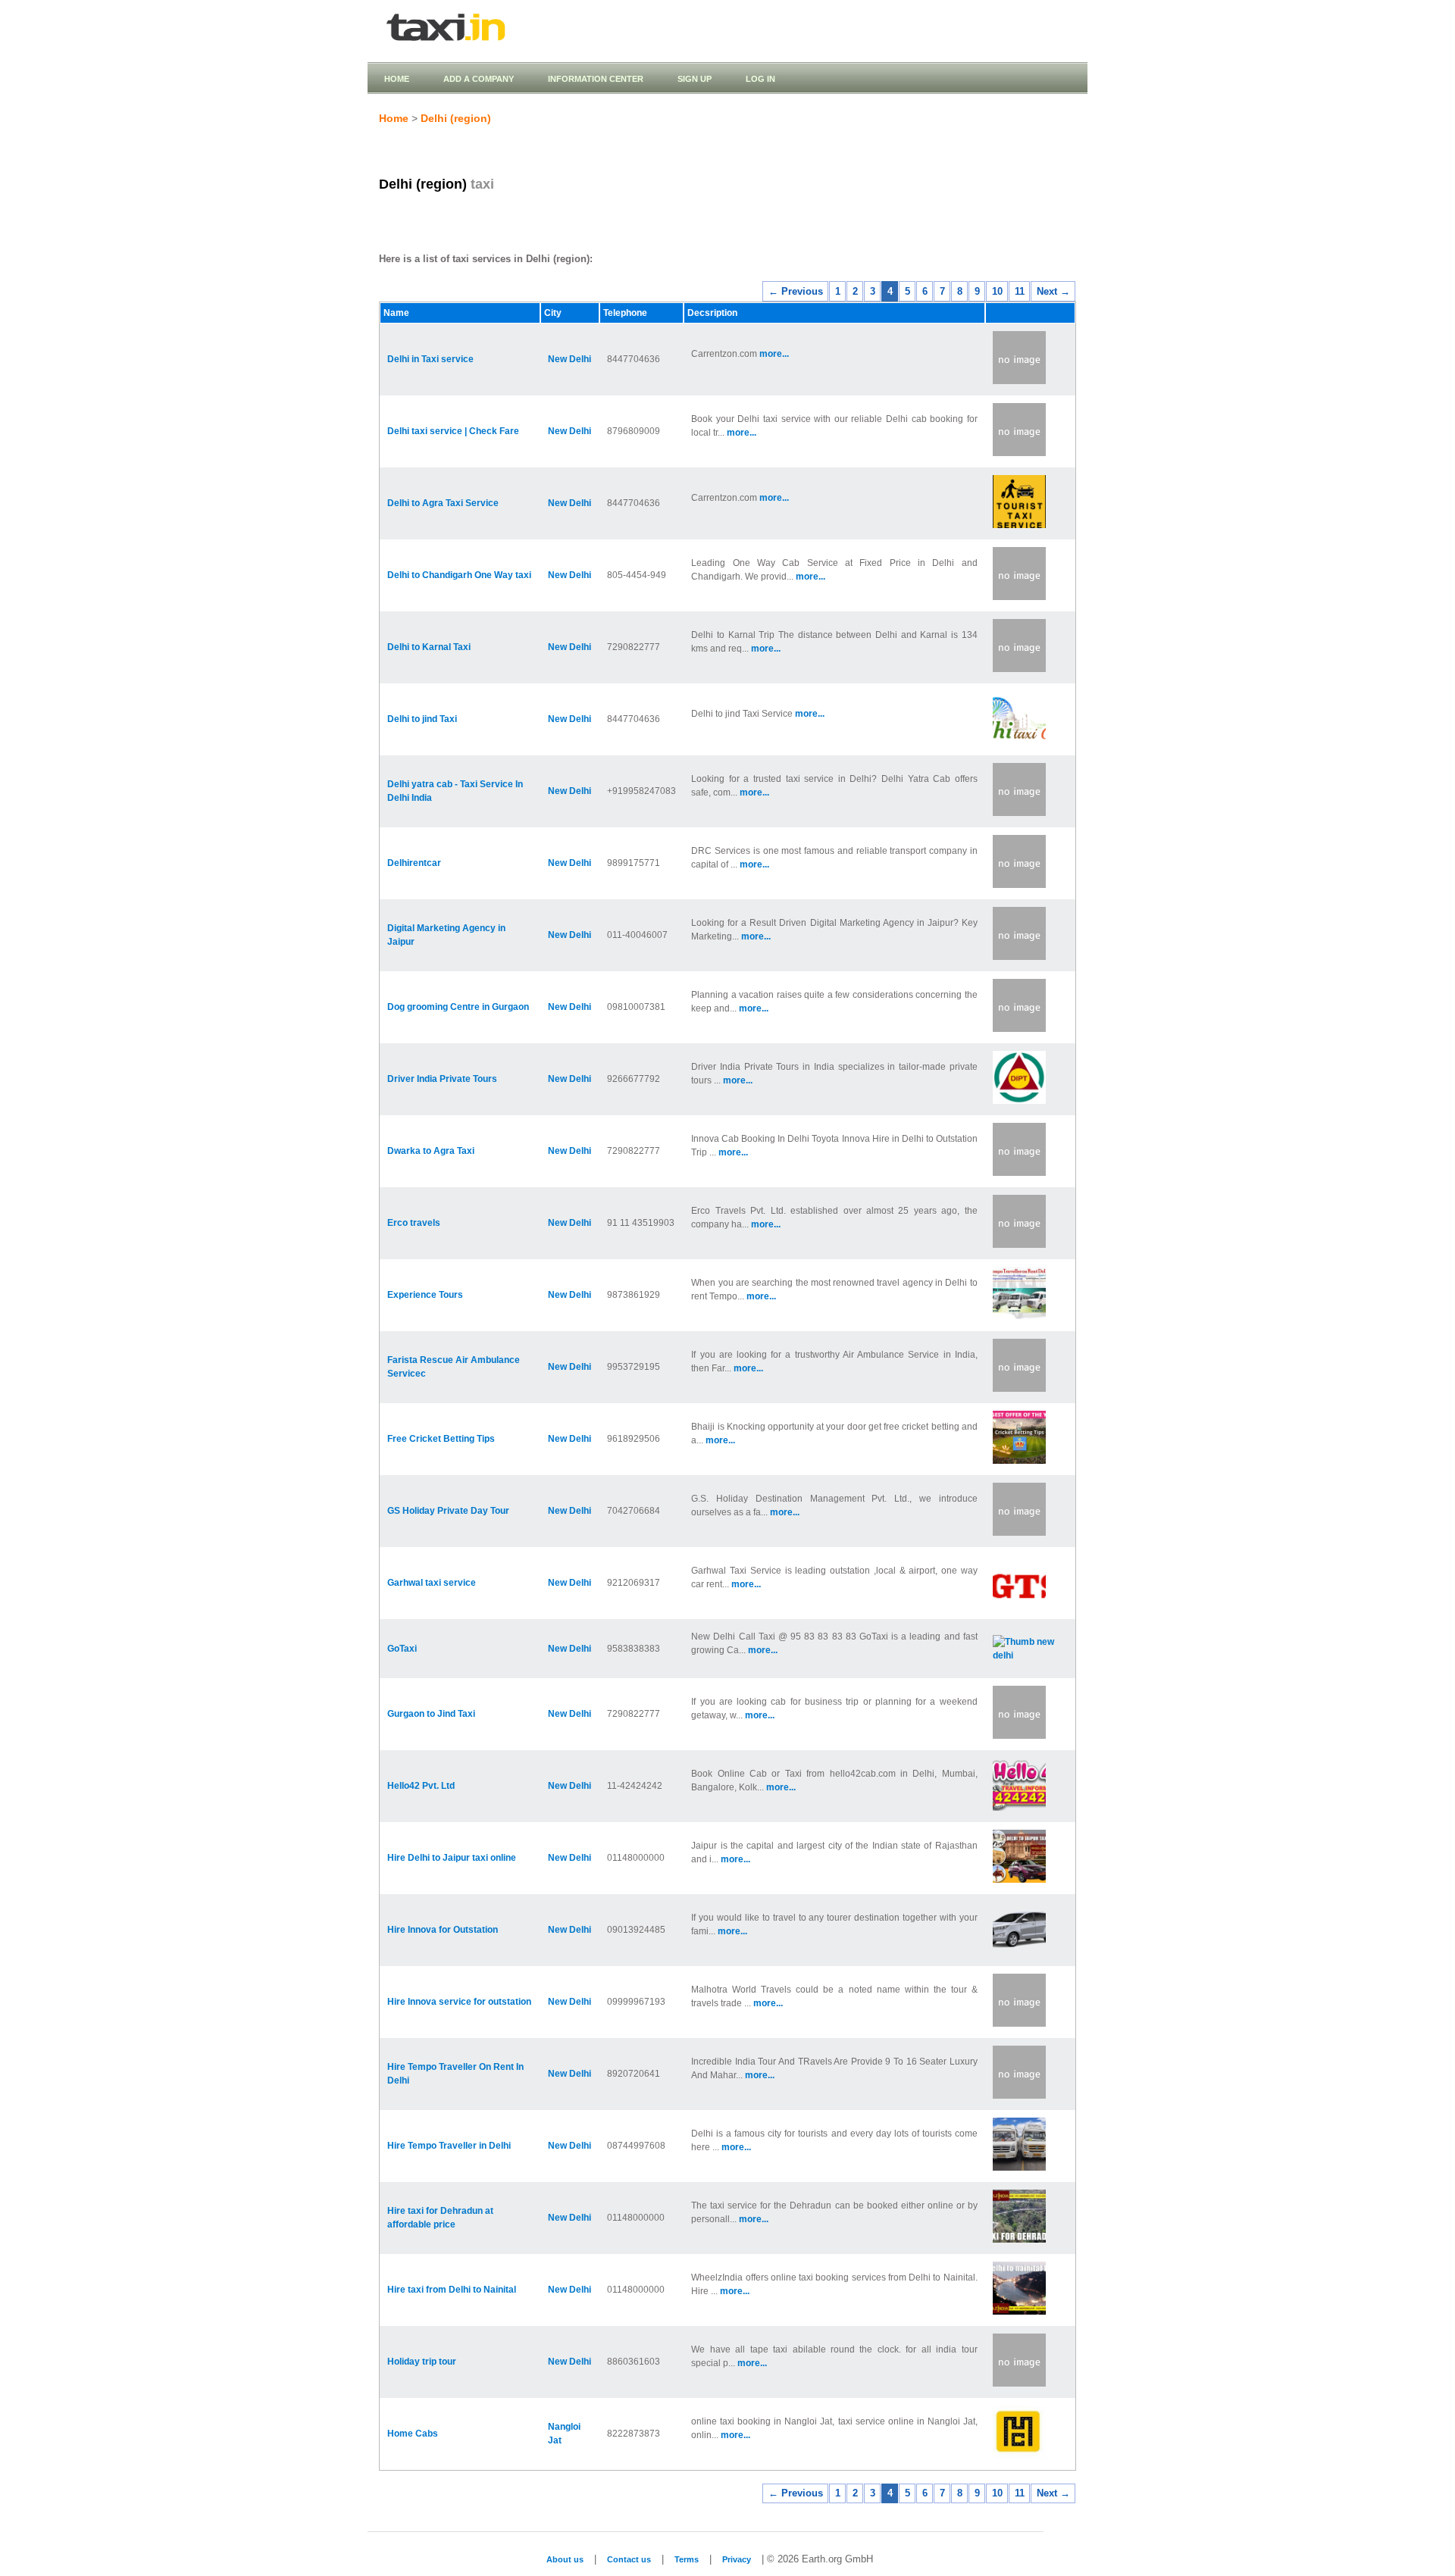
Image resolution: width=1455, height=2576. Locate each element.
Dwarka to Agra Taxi (431, 1151)
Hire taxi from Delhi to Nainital (452, 2290)
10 (997, 291)
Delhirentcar (414, 863)
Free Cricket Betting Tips (441, 1439)
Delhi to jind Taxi (422, 719)
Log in (760, 79)
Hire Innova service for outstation (459, 2002)
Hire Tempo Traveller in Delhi (449, 2146)
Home (397, 79)
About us (565, 2559)
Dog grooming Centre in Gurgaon (458, 1007)
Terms (687, 2559)
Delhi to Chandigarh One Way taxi (459, 575)
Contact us (629, 2559)
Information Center (596, 79)
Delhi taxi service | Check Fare (453, 431)
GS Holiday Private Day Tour (448, 1511)
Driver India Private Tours (442, 1079)
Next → (1053, 291)
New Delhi (569, 359)
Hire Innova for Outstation (443, 1930)
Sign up (695, 79)
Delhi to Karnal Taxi (429, 647)
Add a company (479, 79)
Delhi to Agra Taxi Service (443, 503)
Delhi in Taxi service (430, 359)
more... (774, 354)
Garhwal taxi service (432, 1583)
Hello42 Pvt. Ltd (421, 1786)
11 (1020, 291)
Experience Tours (425, 1295)
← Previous (796, 291)
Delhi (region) (456, 118)
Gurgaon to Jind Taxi (431, 1714)
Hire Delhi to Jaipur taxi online (452, 1858)
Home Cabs (413, 2434)
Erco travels (414, 1223)
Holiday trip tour (422, 2362)
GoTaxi (402, 1649)
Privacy (737, 2559)
